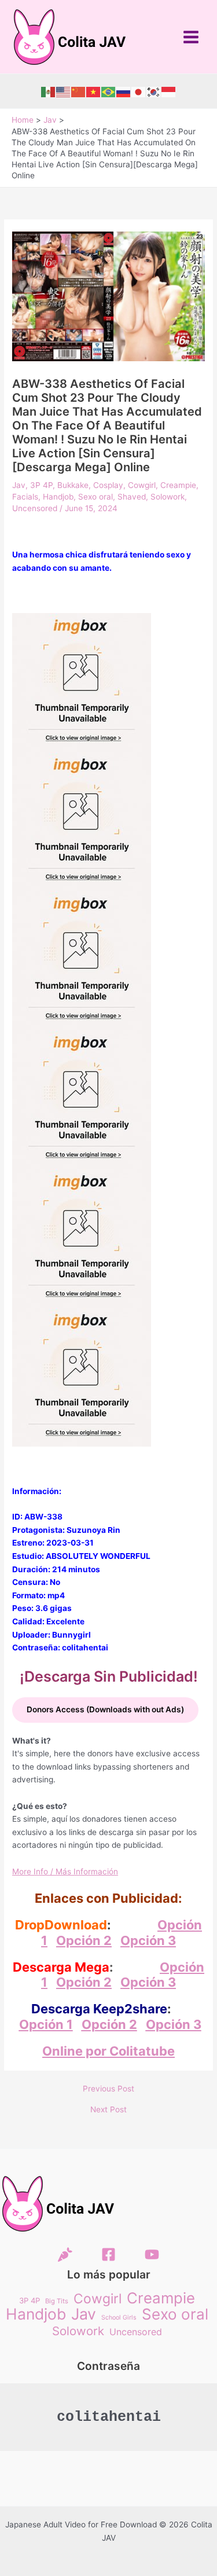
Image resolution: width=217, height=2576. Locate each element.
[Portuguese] (109, 91)
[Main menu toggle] (191, 37)
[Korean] (154, 91)
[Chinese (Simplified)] (79, 91)
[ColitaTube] (152, 2254)
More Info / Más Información (65, 1872)
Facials (25, 497)
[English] (64, 91)
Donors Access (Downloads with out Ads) (105, 1709)
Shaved (132, 497)
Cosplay (108, 485)
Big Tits (57, 2301)
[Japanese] (139, 91)
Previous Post (108, 2089)
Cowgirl (142, 485)
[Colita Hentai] (65, 2254)
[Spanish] (49, 91)
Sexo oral (95, 497)
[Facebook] (108, 2254)
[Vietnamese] (94, 91)
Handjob (58, 497)
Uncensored (35, 508)
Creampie (178, 485)
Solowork (168, 497)
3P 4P (41, 485)
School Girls (119, 2318)
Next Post (108, 2110)
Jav (19, 485)
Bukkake (73, 485)
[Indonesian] (169, 91)
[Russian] (124, 91)
